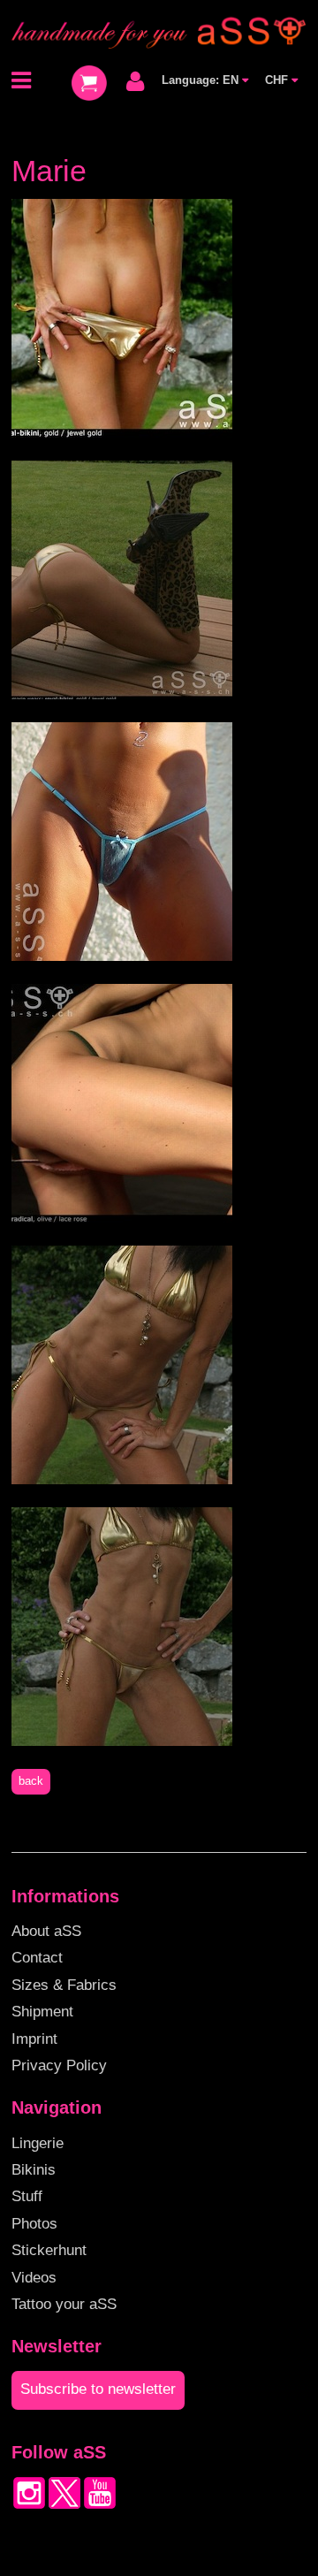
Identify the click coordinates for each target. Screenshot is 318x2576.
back (31, 1781)
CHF (278, 80)
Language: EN (202, 80)
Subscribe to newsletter (98, 2389)
